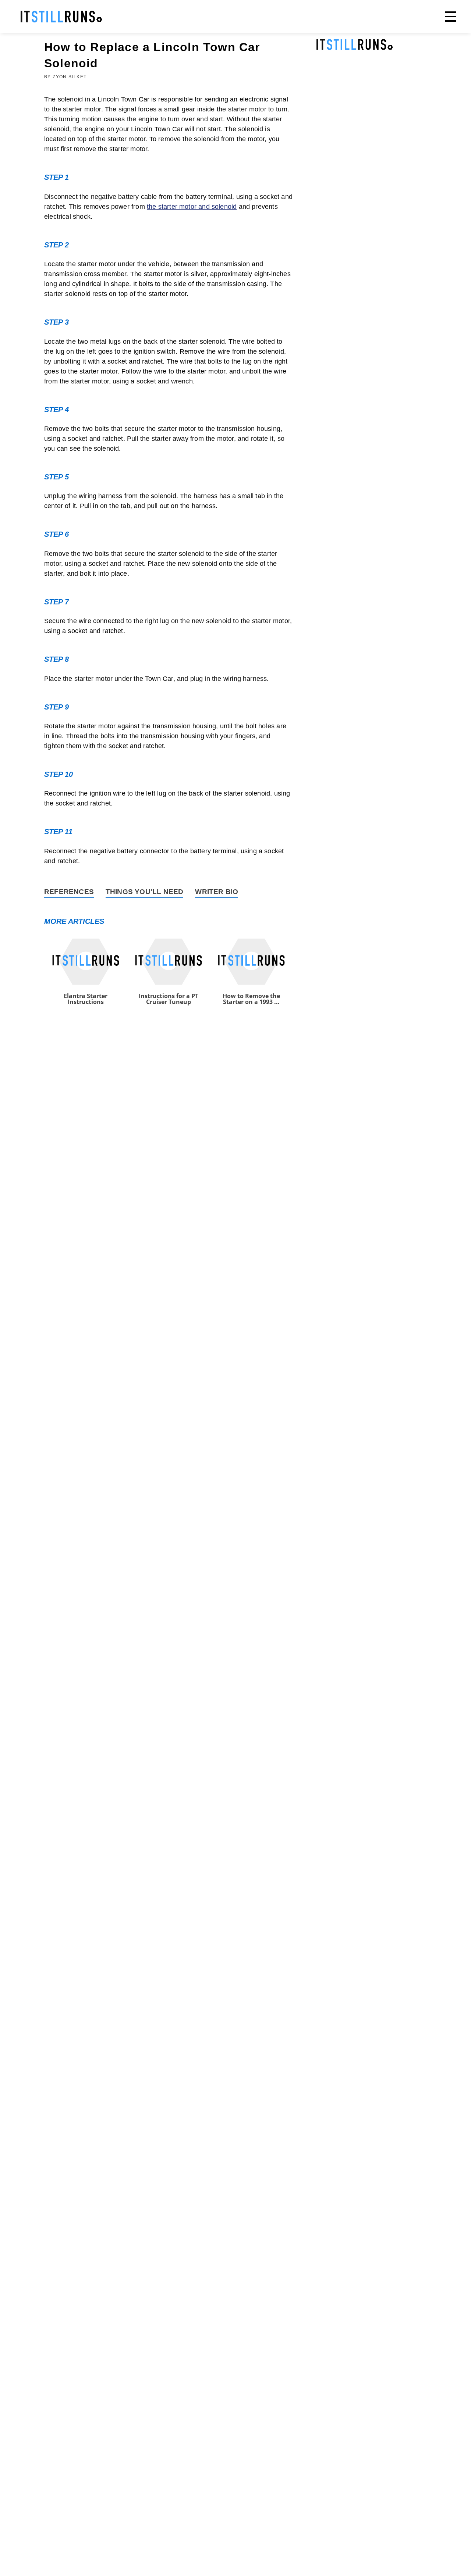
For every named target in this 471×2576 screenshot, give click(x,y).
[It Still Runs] (61, 17)
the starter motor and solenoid (192, 207)
